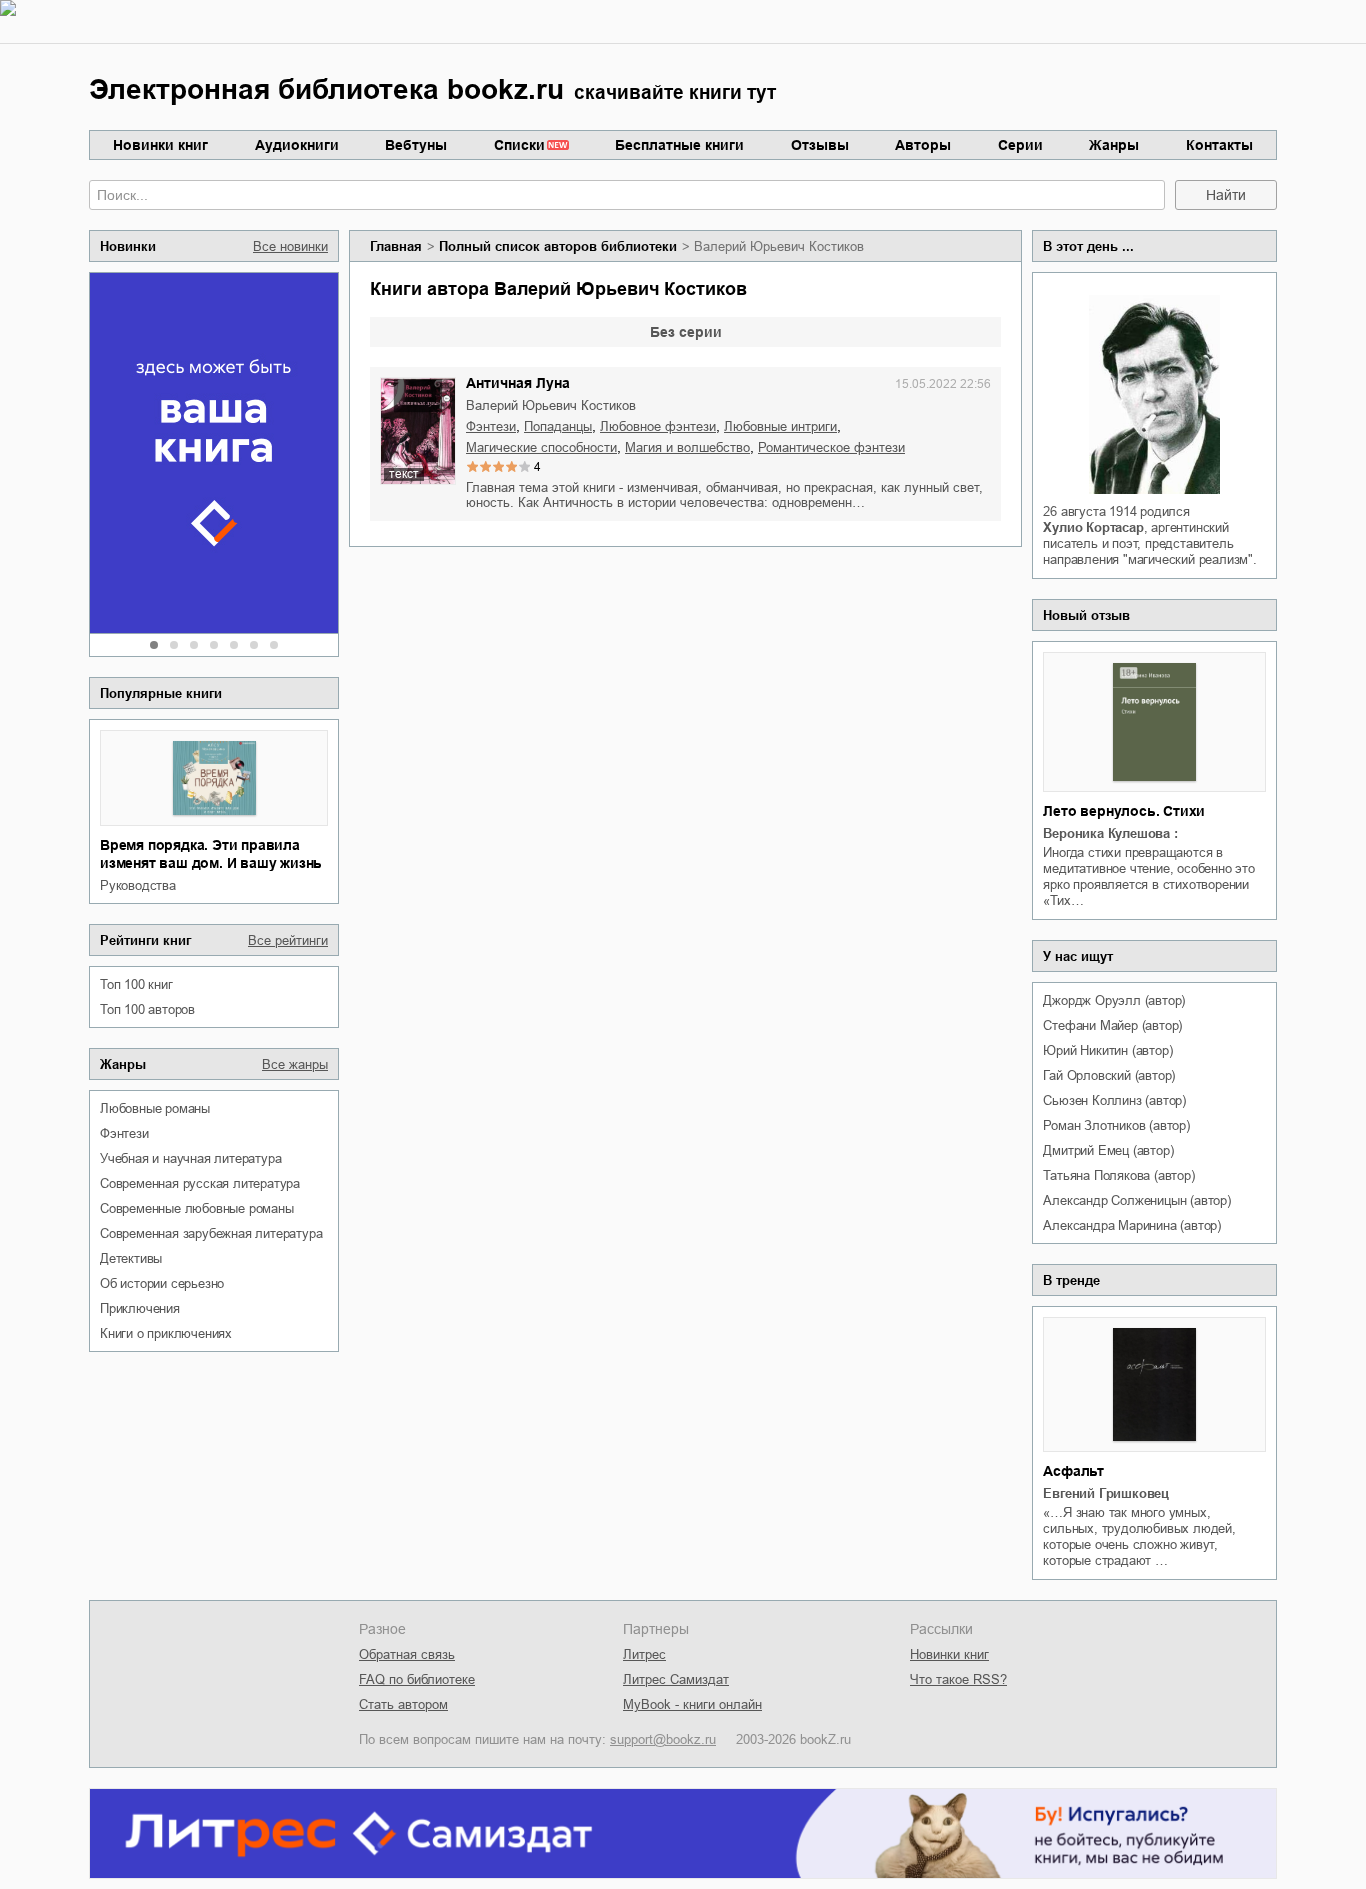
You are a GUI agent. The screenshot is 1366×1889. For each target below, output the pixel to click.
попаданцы (558, 426)
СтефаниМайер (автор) (1112, 1025)
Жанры (1114, 145)
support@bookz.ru (663, 1739)
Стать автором (403, 1704)
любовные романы (155, 1108)
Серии (1020, 145)
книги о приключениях (166, 1333)
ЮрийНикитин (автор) (1107, 1050)
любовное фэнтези (658, 426)
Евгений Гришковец (1106, 1493)
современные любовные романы (197, 1208)
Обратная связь (407, 1654)
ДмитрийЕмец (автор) (1108, 1150)
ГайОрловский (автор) (1109, 1075)
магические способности (541, 447)
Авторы (923, 145)
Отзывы (820, 145)
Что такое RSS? (958, 1679)
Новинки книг (160, 145)
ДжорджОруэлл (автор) (1114, 1000)
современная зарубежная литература (211, 1233)
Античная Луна (518, 383)
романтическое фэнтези (831, 447)
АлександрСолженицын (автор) (1136, 1200)
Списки (519, 145)
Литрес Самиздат (676, 1679)
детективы (131, 1258)
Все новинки (290, 246)
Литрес (644, 1654)
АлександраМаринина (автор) (1132, 1225)
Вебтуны (416, 145)
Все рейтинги (288, 940)
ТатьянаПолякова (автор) (1118, 1175)
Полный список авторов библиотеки (558, 246)
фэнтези (124, 1133)
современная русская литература (200, 1183)
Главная (396, 246)
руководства (138, 885)
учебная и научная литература (190, 1158)
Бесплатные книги (679, 145)
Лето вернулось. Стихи (1124, 811)
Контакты (1219, 145)
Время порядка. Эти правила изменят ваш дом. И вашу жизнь (211, 854)
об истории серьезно (162, 1283)
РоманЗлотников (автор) (1116, 1125)
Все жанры (295, 1064)
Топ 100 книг (136, 984)
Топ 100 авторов (147, 1009)
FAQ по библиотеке (417, 1679)
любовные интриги (780, 426)
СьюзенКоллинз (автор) (1114, 1100)
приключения (140, 1308)
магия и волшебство (687, 447)
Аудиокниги (297, 145)
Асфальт (1073, 1471)
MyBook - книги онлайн (692, 1704)
